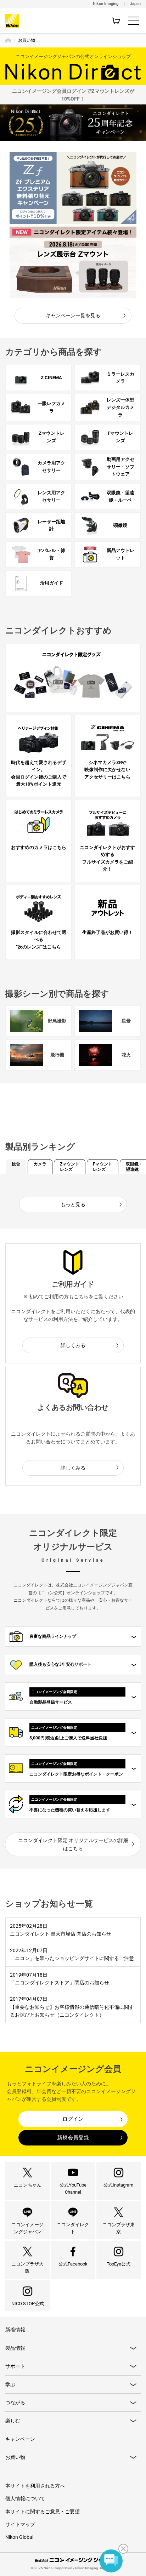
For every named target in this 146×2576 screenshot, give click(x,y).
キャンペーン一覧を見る (73, 315)
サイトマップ (20, 2524)
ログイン (73, 2119)
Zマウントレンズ (70, 1167)
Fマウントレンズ (103, 1167)
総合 (16, 1164)
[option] (73, 188)
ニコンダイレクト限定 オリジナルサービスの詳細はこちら (73, 1844)
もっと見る (73, 1204)
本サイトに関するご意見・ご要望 (43, 2512)
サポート (15, 2366)
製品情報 (15, 2348)
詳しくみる (73, 1345)
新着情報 (15, 2330)
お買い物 (15, 2457)
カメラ (40, 1164)
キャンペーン (20, 2439)
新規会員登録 (73, 2138)
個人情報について (25, 2498)
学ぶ (10, 2384)
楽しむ (13, 2421)
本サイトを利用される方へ (35, 2486)
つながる (15, 2403)
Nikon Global (19, 2537)
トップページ (8, 40)
